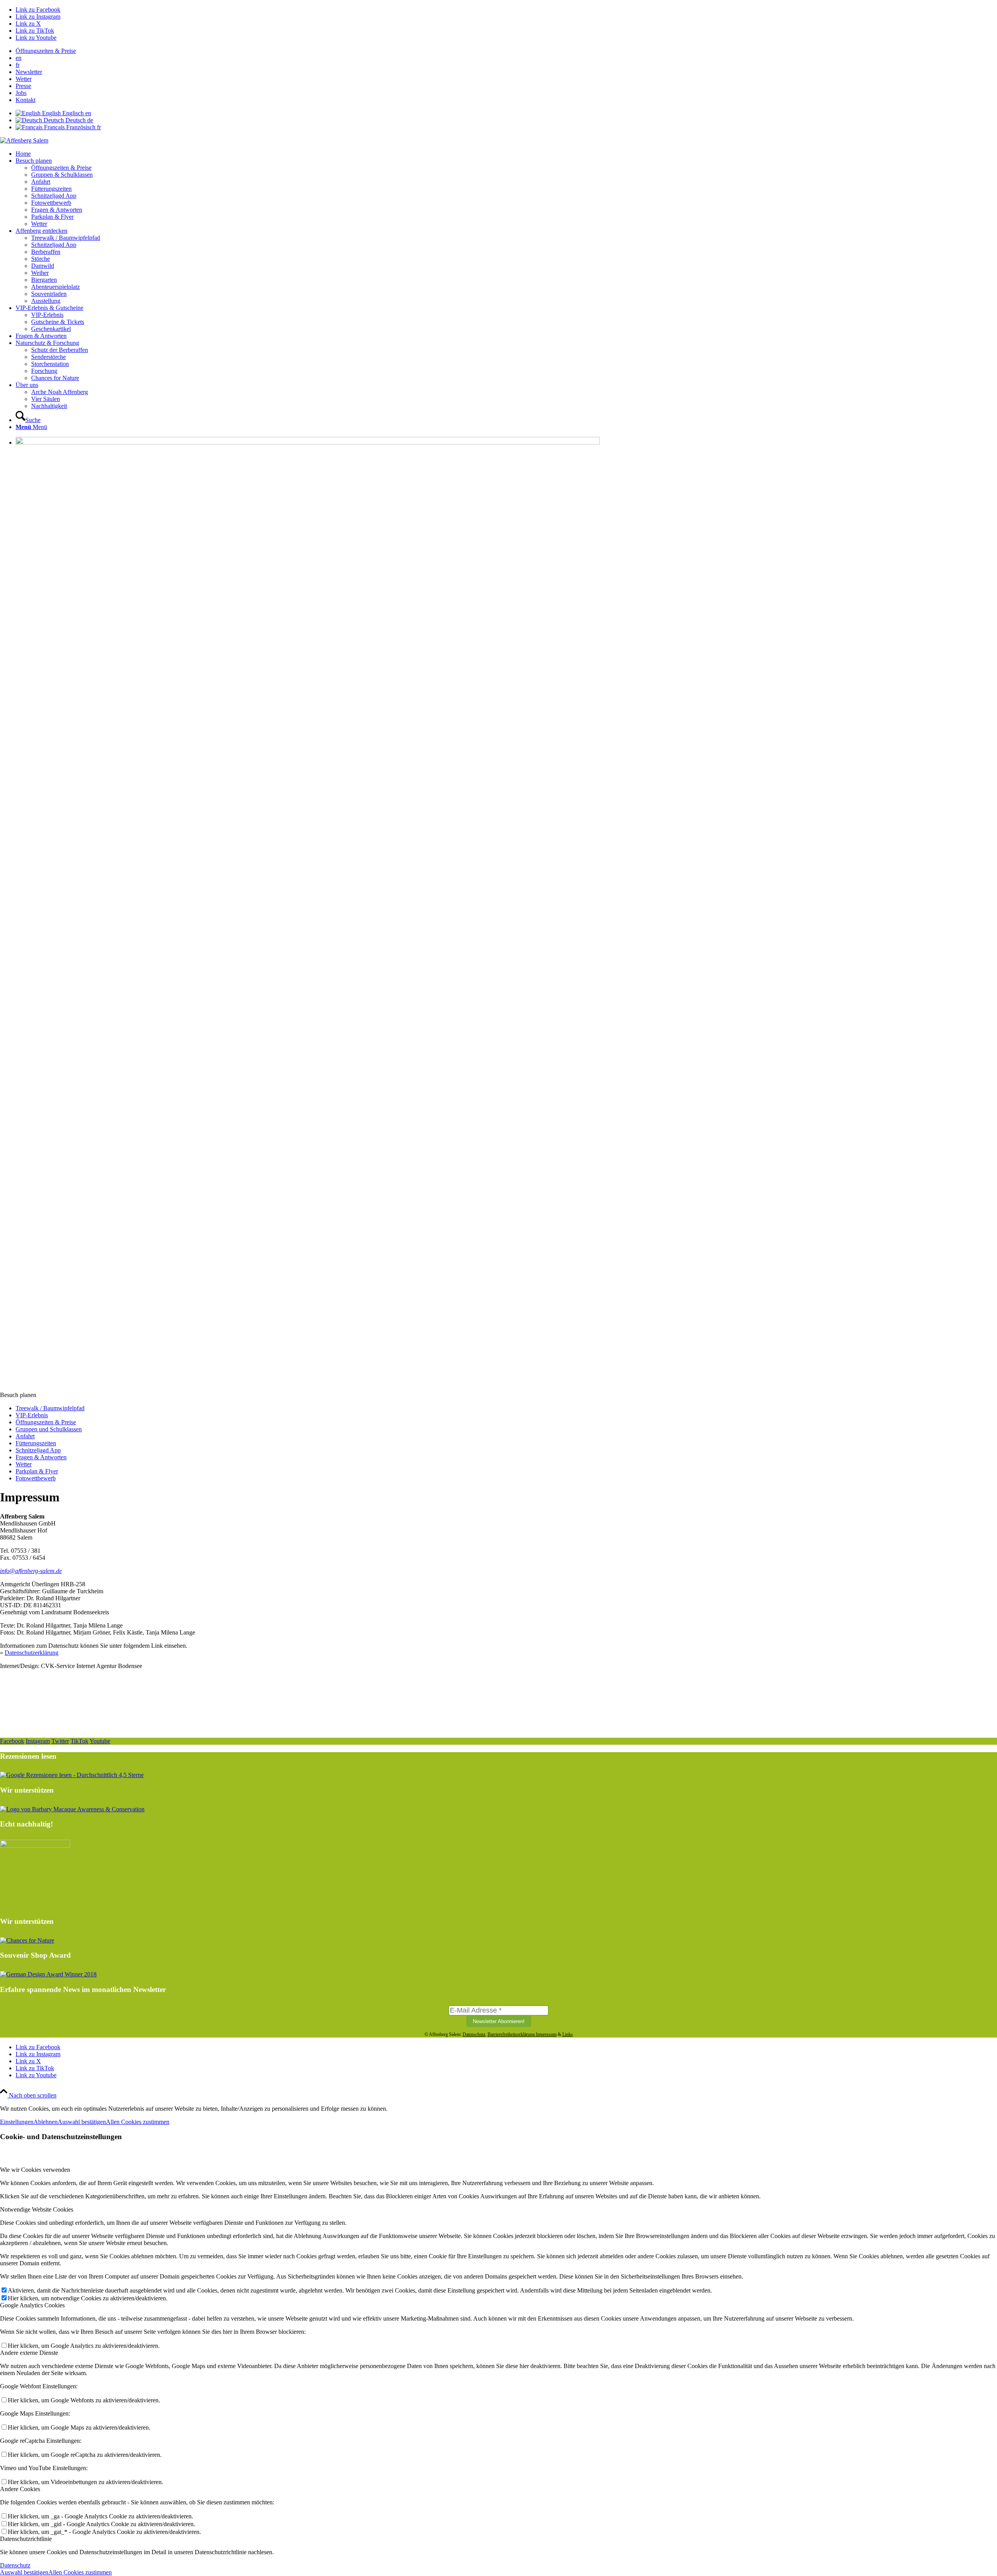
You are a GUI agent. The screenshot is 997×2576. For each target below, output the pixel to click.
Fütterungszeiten (36, 1443)
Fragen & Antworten (41, 1457)
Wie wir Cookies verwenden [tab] (35, 2170)
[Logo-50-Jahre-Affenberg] (24, 140)
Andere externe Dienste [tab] (29, 2353)
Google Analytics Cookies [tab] (32, 2305)
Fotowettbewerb (36, 1478)
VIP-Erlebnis (32, 1415)
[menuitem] (506, 51)
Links (568, 2034)
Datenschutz (474, 2034)
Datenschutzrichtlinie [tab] (26, 2539)
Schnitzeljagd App (38, 1450)
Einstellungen (17, 2122)
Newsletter (29, 72)
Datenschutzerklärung (32, 1653)
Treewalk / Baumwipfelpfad (50, 1408)
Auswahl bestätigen (82, 2122)
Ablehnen (46, 2122)
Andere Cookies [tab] (20, 2489)
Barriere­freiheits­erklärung (511, 2034)
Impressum (546, 2034)
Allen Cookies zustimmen (138, 2122)
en (18, 58)
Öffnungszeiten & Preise (46, 51)
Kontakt (26, 100)
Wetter (24, 79)
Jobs (21, 93)
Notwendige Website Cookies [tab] (37, 2209)
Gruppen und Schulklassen (49, 1429)
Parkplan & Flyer (37, 1471)
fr (18, 65)
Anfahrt (25, 1436)
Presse (23, 86)
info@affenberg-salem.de (31, 1571)
